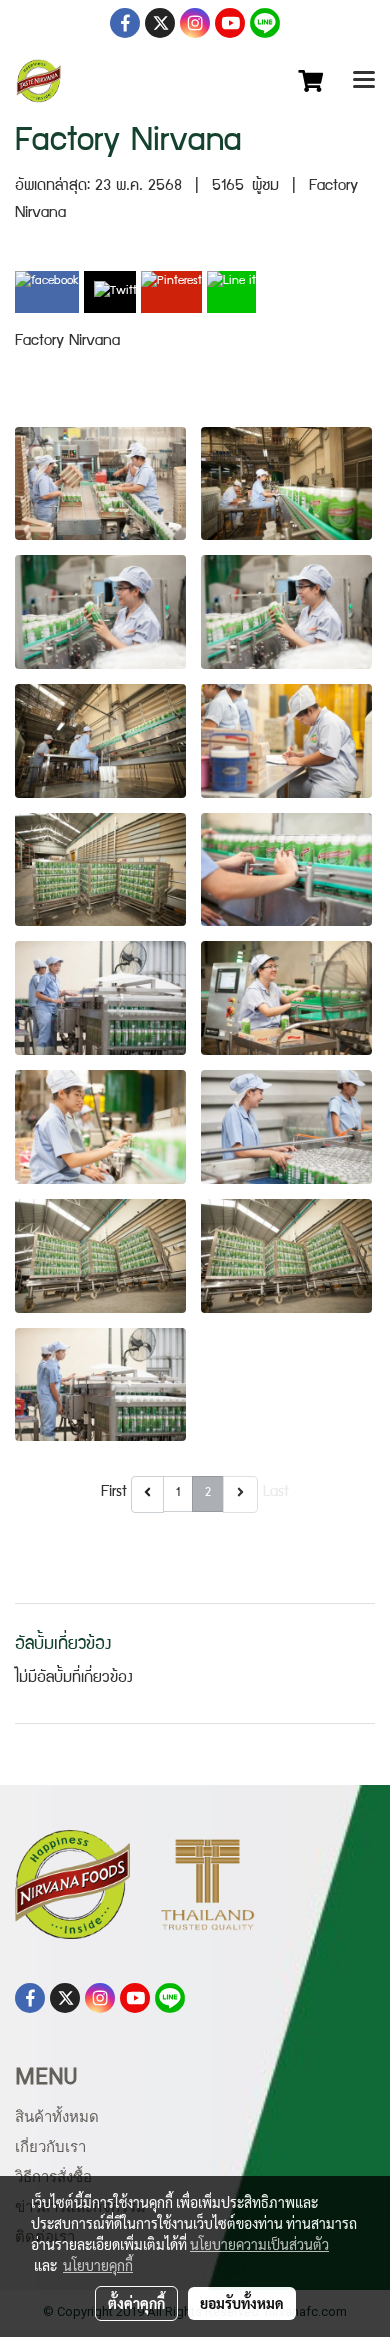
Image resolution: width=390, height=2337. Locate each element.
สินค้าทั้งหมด (57, 2117)
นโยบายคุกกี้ (98, 2265)
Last (276, 1493)
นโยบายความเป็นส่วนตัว (259, 2244)
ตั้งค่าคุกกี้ (136, 2303)
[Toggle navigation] (364, 81)
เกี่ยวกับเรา (50, 2147)
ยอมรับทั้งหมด (242, 2303)
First (114, 1493)
